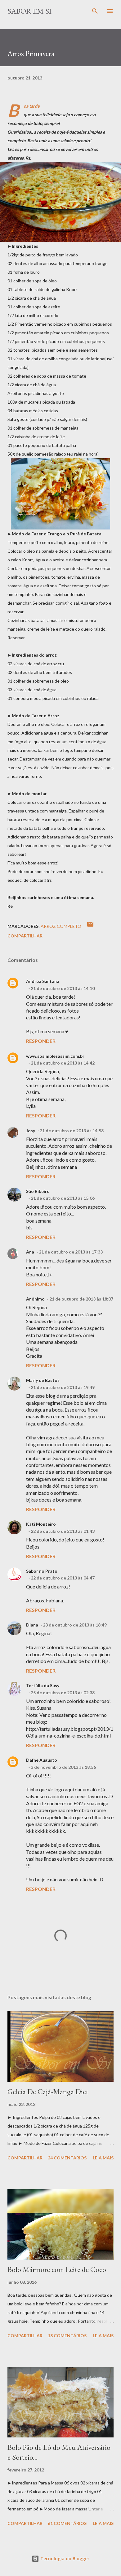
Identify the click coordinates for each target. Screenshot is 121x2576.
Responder (41, 1041)
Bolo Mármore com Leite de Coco (57, 2269)
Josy (31, 1131)
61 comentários (67, 2523)
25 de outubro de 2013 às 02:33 (63, 1693)
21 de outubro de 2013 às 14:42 (63, 1063)
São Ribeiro (38, 1191)
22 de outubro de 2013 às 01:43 (63, 1531)
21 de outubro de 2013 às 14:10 (63, 988)
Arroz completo (61, 926)
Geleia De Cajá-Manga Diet (48, 2092)
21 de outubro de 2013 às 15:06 (63, 1198)
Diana (32, 1625)
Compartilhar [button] (25, 936)
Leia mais (103, 2158)
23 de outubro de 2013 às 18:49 (75, 1625)
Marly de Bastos (43, 1380)
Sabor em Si (29, 11)
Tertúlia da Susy (43, 1685)
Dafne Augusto (42, 1760)
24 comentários (67, 2158)
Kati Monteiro (41, 1524)
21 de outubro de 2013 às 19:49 (63, 1387)
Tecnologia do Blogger (64, 2559)
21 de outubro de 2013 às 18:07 (81, 1299)
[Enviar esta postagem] (90, 926)
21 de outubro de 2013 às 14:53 (72, 1131)
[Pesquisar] (95, 11)
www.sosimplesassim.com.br (55, 1056)
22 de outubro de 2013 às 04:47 (63, 1578)
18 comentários (67, 2336)
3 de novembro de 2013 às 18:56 (63, 1767)
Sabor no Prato (42, 1571)
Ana (30, 1252)
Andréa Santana (43, 981)
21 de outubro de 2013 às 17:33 (71, 1252)
